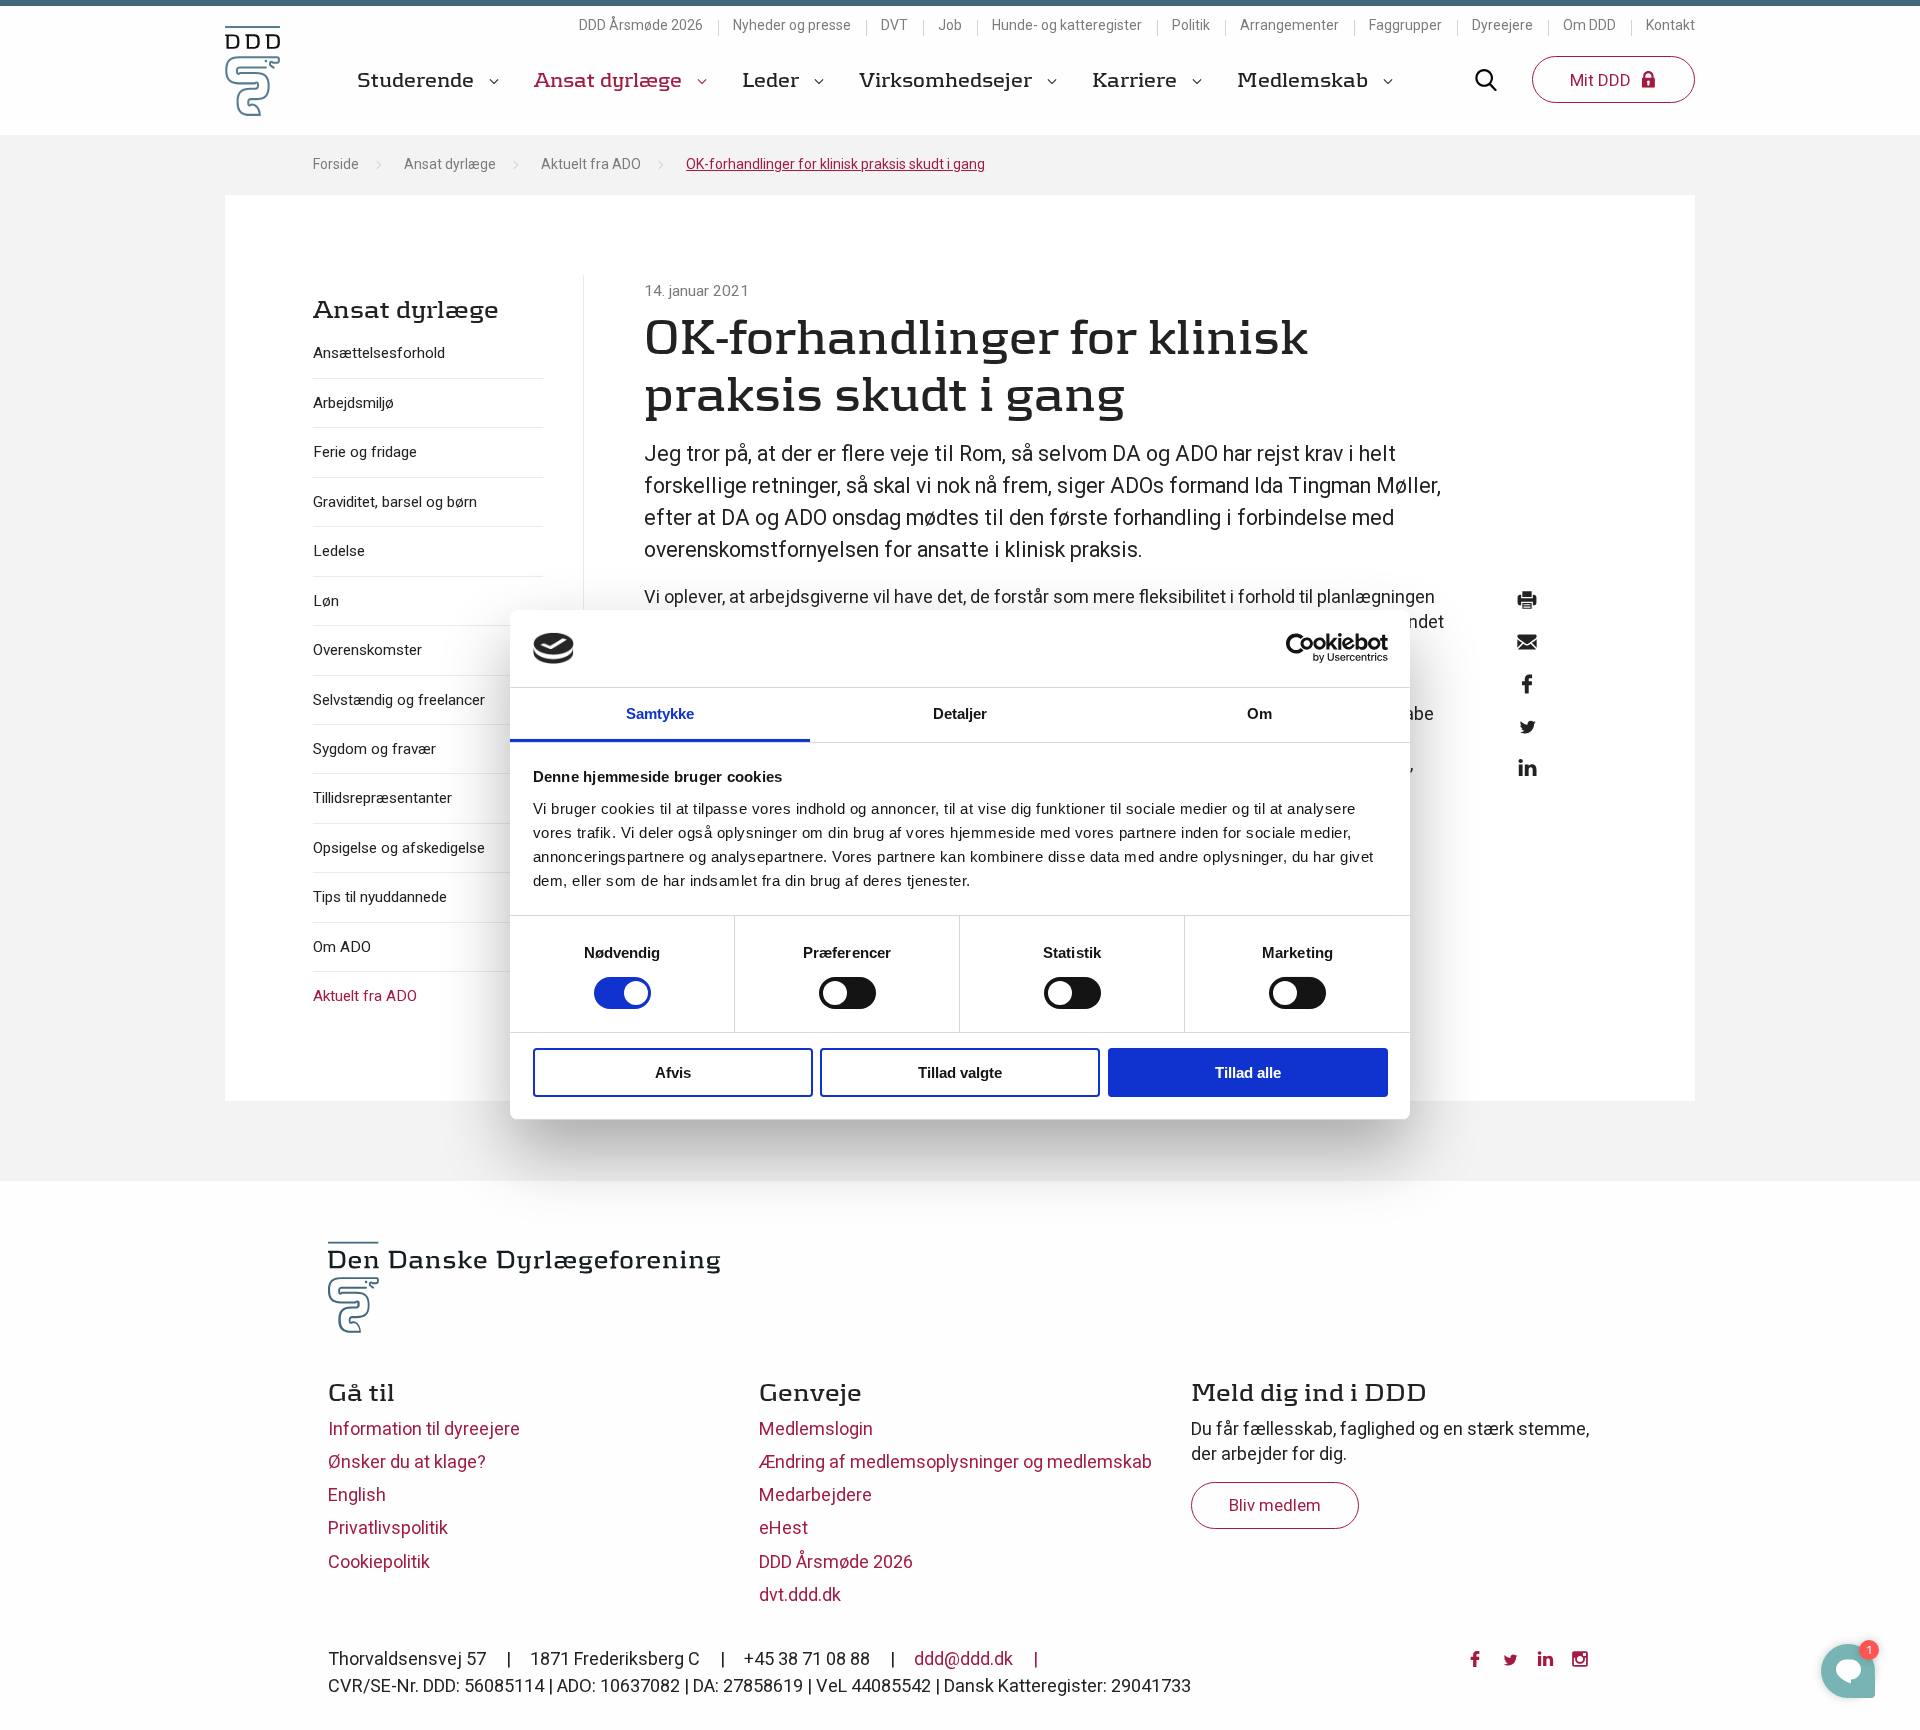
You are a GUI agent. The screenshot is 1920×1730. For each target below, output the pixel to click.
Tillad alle (1248, 1072)
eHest (783, 1527)
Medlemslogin (816, 1428)
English (357, 1494)
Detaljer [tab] (960, 713)
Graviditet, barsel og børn (395, 502)
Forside (336, 164)
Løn (326, 601)
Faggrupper (1405, 25)
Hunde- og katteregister (1067, 25)
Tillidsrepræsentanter (382, 798)
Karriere (1137, 80)
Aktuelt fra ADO (591, 164)
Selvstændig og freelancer (399, 700)
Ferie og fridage (365, 452)
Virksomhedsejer (948, 80)
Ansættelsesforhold (379, 353)
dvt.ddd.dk (800, 1594)
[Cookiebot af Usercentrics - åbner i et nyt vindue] (1300, 648)
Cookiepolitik (379, 1561)
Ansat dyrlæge (610, 80)
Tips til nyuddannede (380, 897)
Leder (773, 80)
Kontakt (1670, 25)
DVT (894, 25)
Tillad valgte (960, 1072)
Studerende (418, 80)
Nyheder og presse (792, 25)
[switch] (847, 993)
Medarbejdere (815, 1494)
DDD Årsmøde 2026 (641, 25)
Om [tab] (1259, 713)
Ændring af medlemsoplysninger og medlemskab (955, 1461)
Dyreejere (1502, 25)
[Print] (1526, 605)
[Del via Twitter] (1526, 731)
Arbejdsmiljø (353, 403)
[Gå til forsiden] (252, 70)
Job (950, 25)
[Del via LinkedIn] (1526, 773)
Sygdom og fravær (374, 749)
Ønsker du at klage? (407, 1461)
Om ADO (342, 947)
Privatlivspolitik (388, 1527)
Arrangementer (1289, 25)
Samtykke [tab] (660, 713)
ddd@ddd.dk (963, 1658)
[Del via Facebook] (1526, 689)
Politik (1191, 25)
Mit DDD (1602, 80)
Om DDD (1589, 25)
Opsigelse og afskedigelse (399, 848)
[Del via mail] (1526, 647)
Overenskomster (367, 650)
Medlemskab (1305, 80)
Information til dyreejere (424, 1428)
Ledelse (339, 551)
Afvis (673, 1072)
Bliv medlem (1275, 1505)
